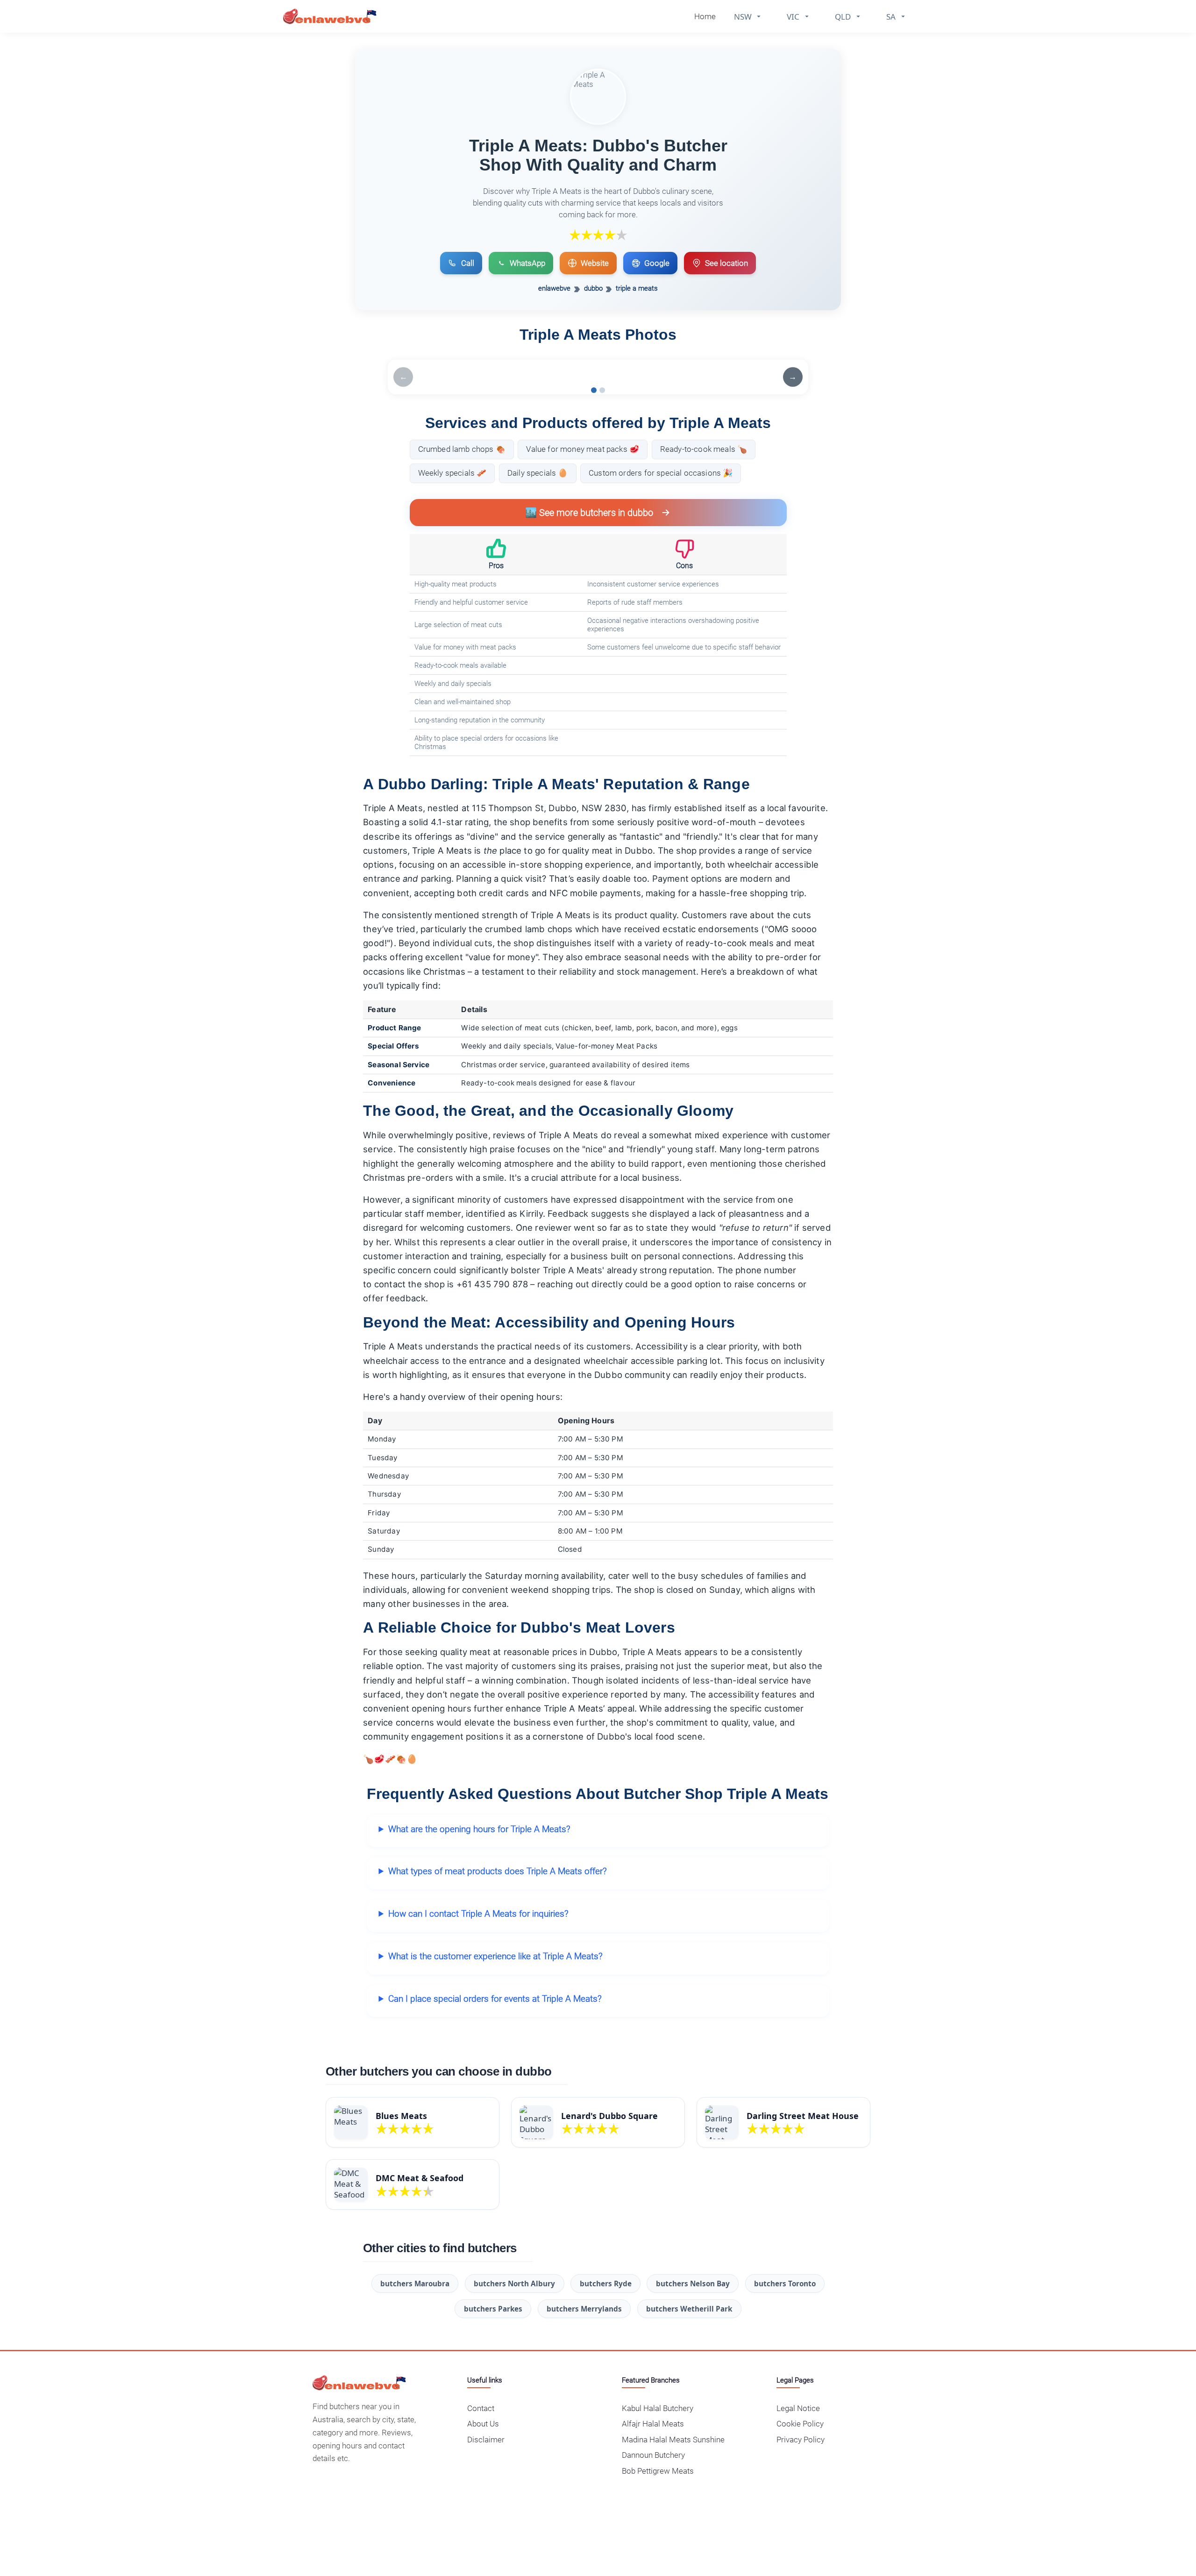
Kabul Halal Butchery (658, 2408)
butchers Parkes (493, 2309)
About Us (483, 2424)
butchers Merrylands (584, 2309)
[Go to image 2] (602, 390)
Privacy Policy (801, 2440)
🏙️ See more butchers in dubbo (589, 513)
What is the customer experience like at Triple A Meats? (495, 1956)
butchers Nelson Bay (693, 2283)
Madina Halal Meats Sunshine (673, 2440)
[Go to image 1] (594, 390)
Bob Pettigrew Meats (658, 2471)
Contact (481, 2408)
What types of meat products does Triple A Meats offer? (498, 1871)
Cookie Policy (800, 2424)
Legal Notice (798, 2408)
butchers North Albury (514, 2283)
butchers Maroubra (415, 2283)
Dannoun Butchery (653, 2455)
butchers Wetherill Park (689, 2309)
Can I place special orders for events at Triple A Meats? (495, 1999)
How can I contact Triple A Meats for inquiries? (478, 1914)
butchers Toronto (785, 2283)
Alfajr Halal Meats (653, 2424)
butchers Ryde (606, 2283)
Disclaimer (486, 2440)
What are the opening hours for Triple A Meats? (479, 1829)
